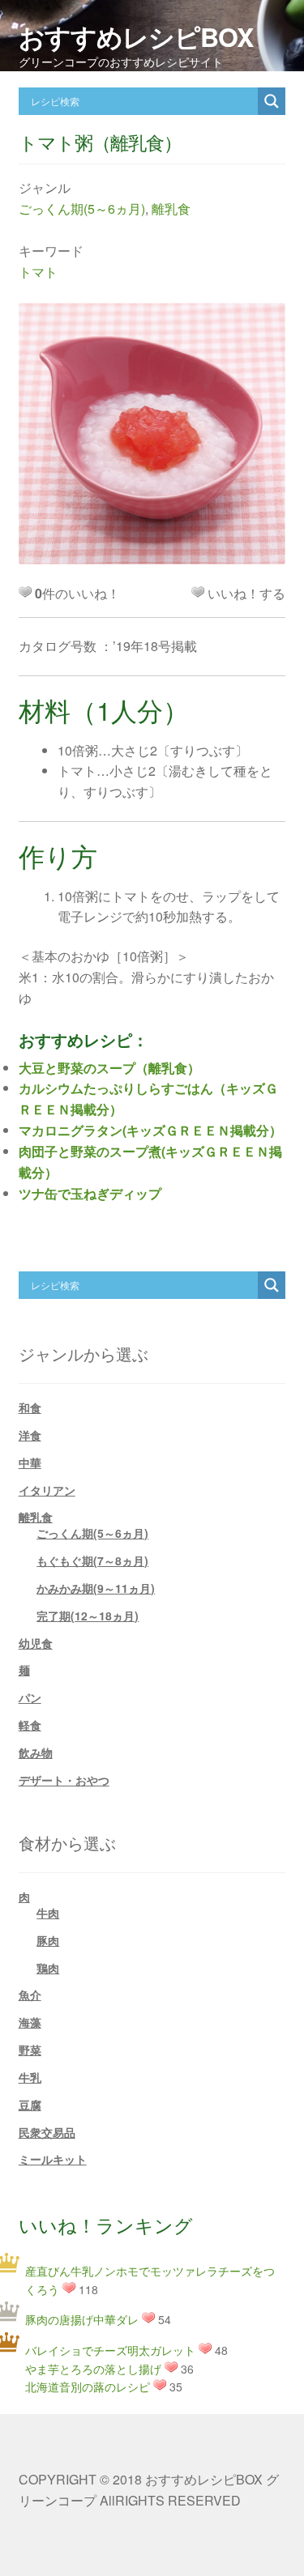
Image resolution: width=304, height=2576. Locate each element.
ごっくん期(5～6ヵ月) (82, 209)
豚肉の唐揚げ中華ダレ (82, 2319)
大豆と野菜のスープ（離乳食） (109, 1068)
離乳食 (171, 209)
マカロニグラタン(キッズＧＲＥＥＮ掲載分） (150, 1130)
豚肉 (48, 1940)
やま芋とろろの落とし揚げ (93, 2369)
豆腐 (30, 2105)
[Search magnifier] (272, 101)
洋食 (30, 1435)
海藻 (30, 2022)
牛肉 (48, 1913)
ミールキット (53, 2159)
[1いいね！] (198, 592)
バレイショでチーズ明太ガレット (110, 2350)
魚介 (30, 1995)
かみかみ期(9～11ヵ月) (96, 1588)
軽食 (30, 1725)
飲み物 (36, 1752)
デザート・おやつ (64, 1780)
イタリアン (47, 1490)
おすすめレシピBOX (136, 36)
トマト (38, 272)
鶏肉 (48, 1968)
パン (30, 1697)
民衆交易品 (47, 2132)
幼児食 (36, 1643)
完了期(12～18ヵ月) (88, 1616)
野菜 (30, 2050)
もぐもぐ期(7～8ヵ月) (92, 1561)
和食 (30, 1407)
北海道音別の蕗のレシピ (88, 2387)
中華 (30, 1463)
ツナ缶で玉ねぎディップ (90, 1193)
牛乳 (30, 2077)
